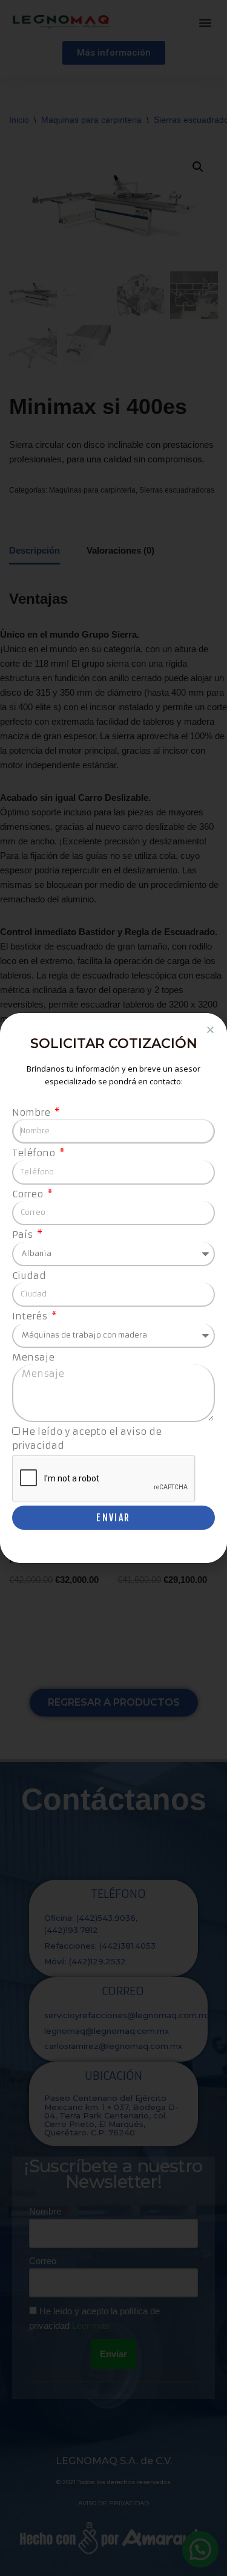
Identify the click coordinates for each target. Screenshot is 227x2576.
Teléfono (35, 1153)
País (24, 1235)
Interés (31, 1316)
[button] (210, 1030)
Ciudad (29, 1276)
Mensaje (33, 1357)
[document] (113, 1288)
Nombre (32, 1112)
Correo (29, 1194)
